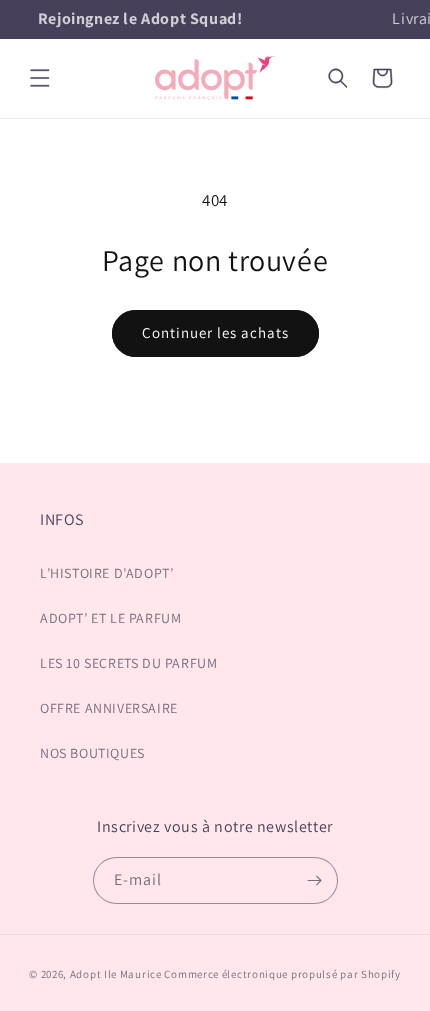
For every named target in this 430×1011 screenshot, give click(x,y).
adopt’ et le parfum (110, 618)
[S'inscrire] (315, 880)
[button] (40, 78)
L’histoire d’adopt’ (106, 573)
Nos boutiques (92, 753)
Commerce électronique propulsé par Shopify (282, 974)
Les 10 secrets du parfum (128, 663)
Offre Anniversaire (109, 708)
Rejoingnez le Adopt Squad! (140, 18)
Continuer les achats (215, 332)
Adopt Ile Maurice (116, 974)
